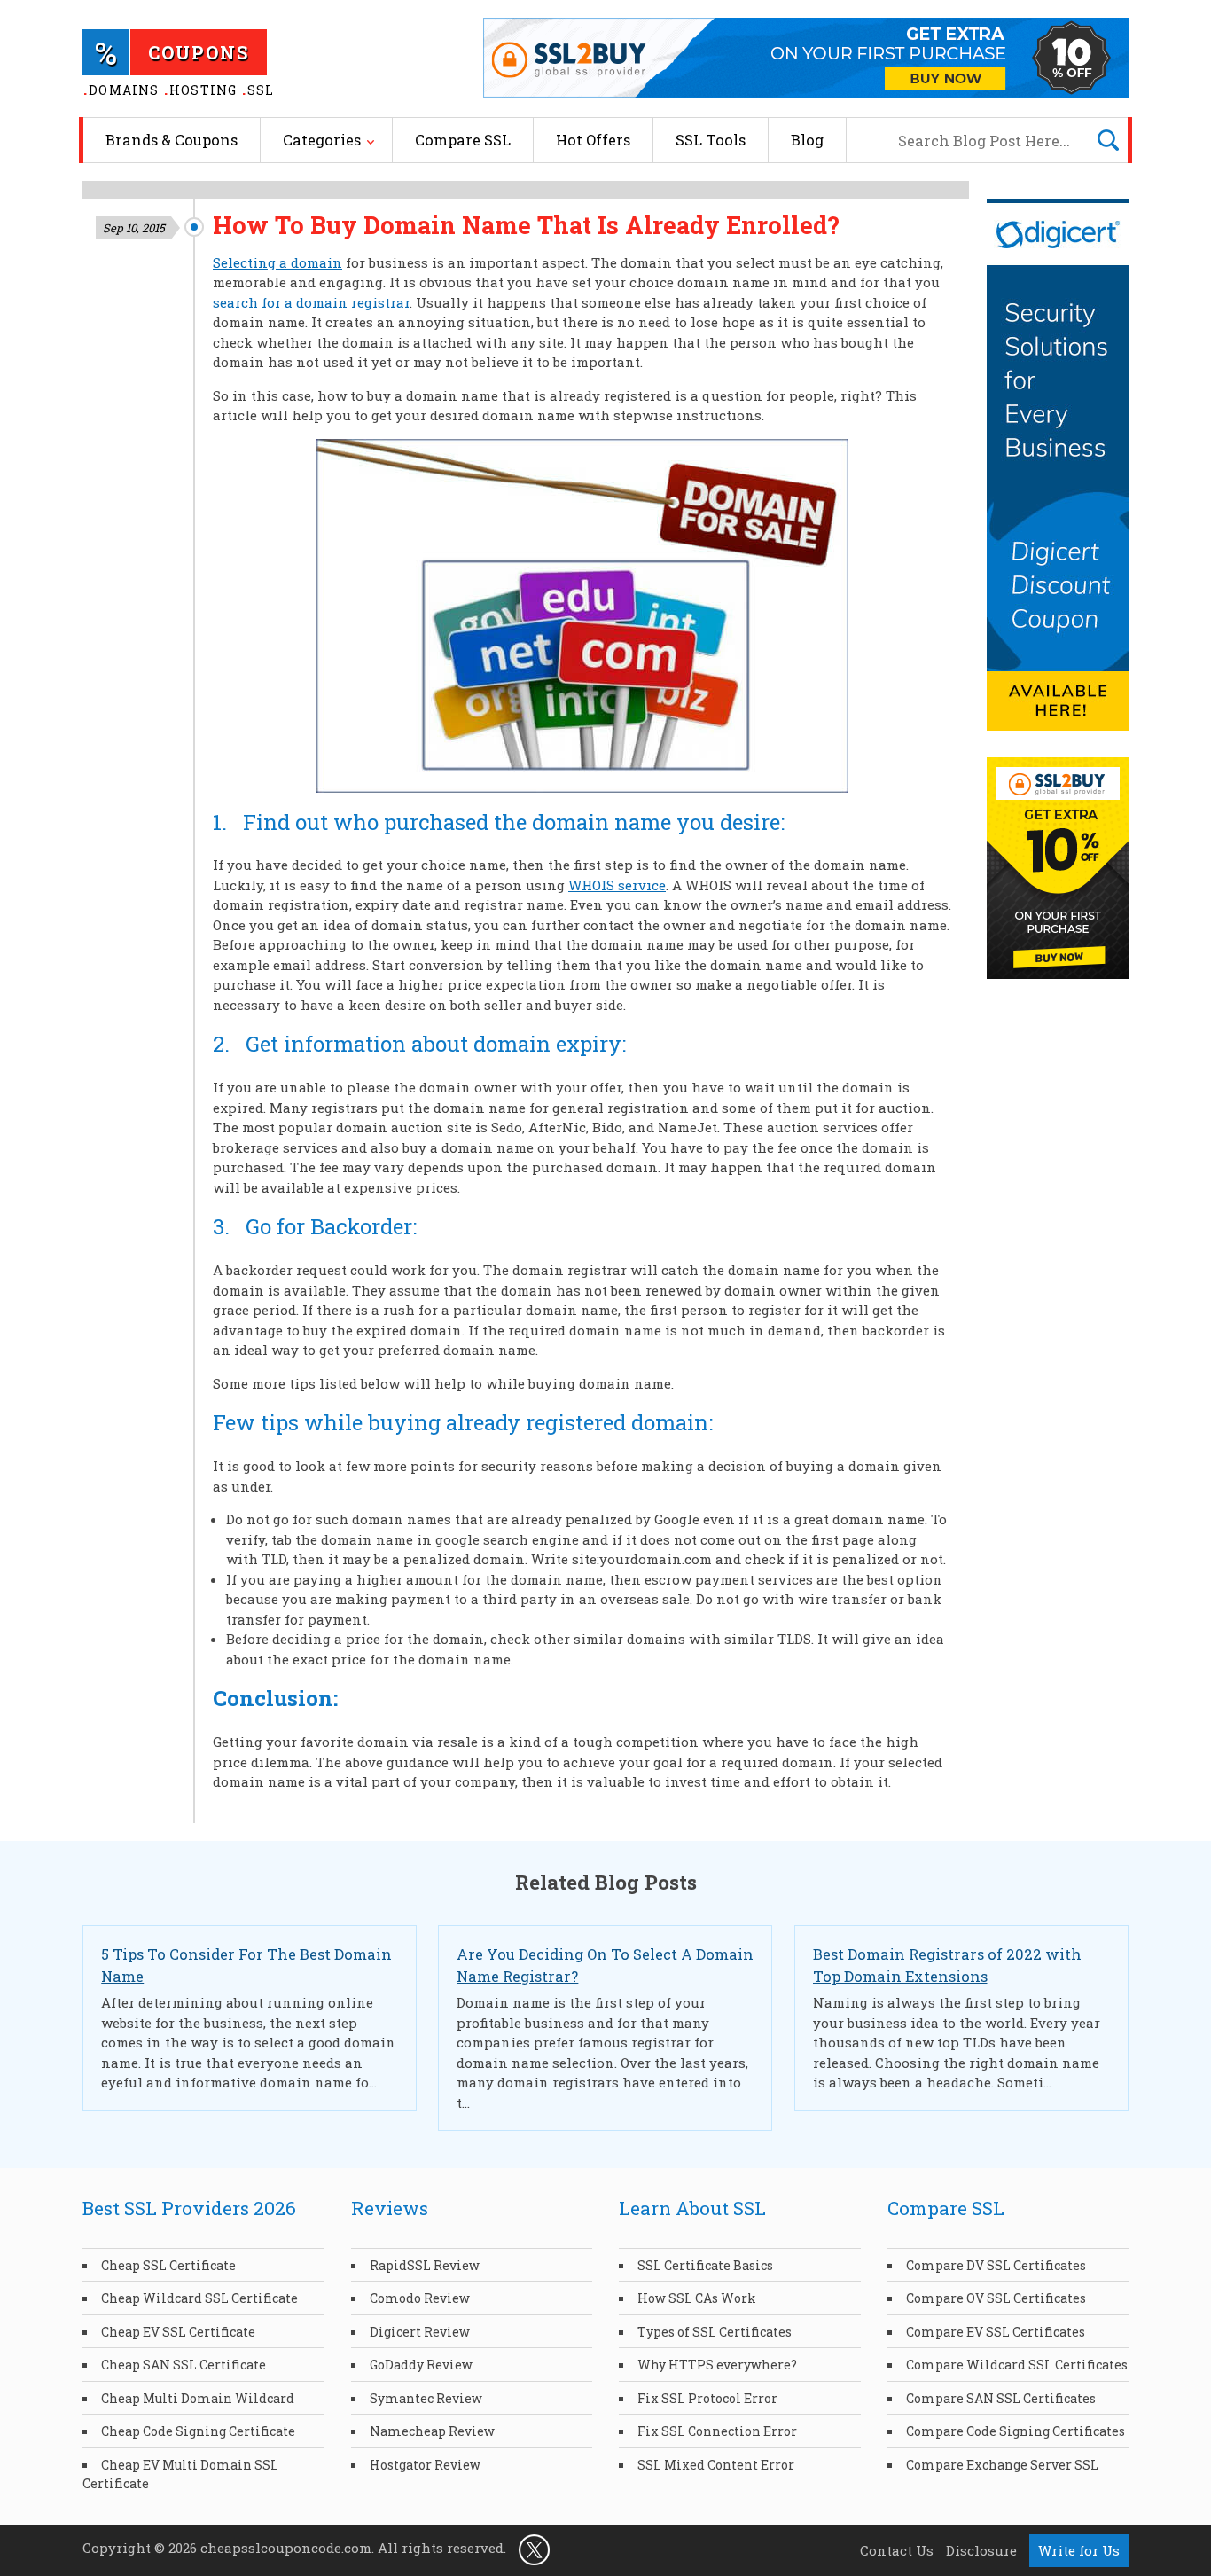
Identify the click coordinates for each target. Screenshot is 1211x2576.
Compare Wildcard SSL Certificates (1017, 2365)
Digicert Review (420, 2332)
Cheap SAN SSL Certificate (184, 2365)
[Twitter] (534, 2549)
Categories (322, 140)
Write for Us (1079, 2550)
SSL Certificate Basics (705, 2265)
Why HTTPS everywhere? (717, 2365)
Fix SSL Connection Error (717, 2431)
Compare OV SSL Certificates (996, 2298)
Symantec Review (426, 2398)
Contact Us (897, 2550)
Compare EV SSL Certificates (996, 2332)
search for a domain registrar (311, 302)
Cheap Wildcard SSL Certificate (199, 2298)
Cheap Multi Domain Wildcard (198, 2398)
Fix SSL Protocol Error (707, 2398)
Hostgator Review (425, 2465)
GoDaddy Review (421, 2365)
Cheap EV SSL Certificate (178, 2332)
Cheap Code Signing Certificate (198, 2431)
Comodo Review (420, 2298)
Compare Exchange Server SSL (1002, 2465)
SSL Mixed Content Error (716, 2465)
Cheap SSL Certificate (168, 2265)
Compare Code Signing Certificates (1016, 2431)
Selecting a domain (277, 262)
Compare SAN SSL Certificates (1001, 2398)
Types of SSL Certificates (715, 2332)
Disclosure (981, 2550)
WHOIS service (617, 885)
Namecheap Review (432, 2431)
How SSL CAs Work (697, 2298)
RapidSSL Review (425, 2265)
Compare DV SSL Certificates (996, 2265)
